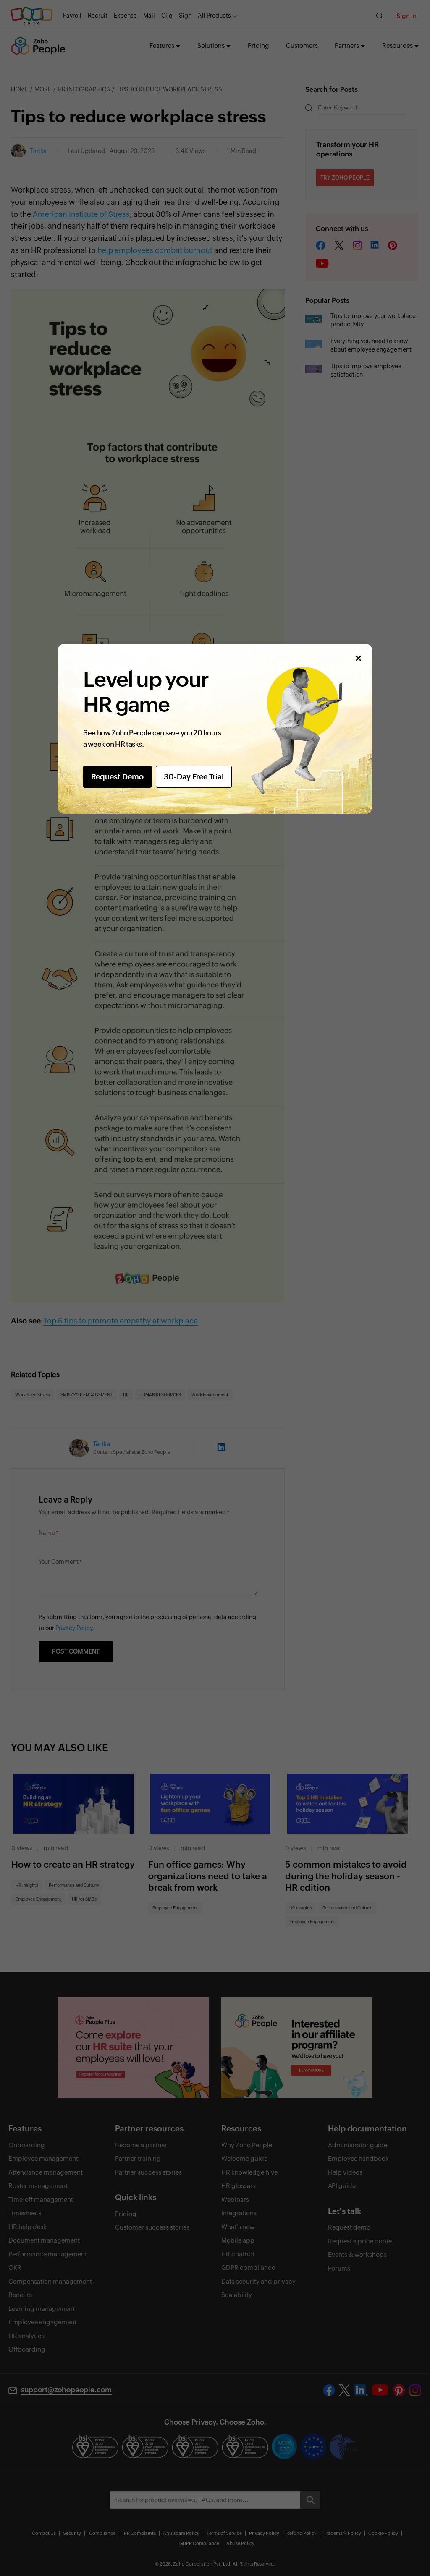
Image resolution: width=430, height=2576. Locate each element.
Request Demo (117, 777)
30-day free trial (194, 777)
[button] (358, 658)
